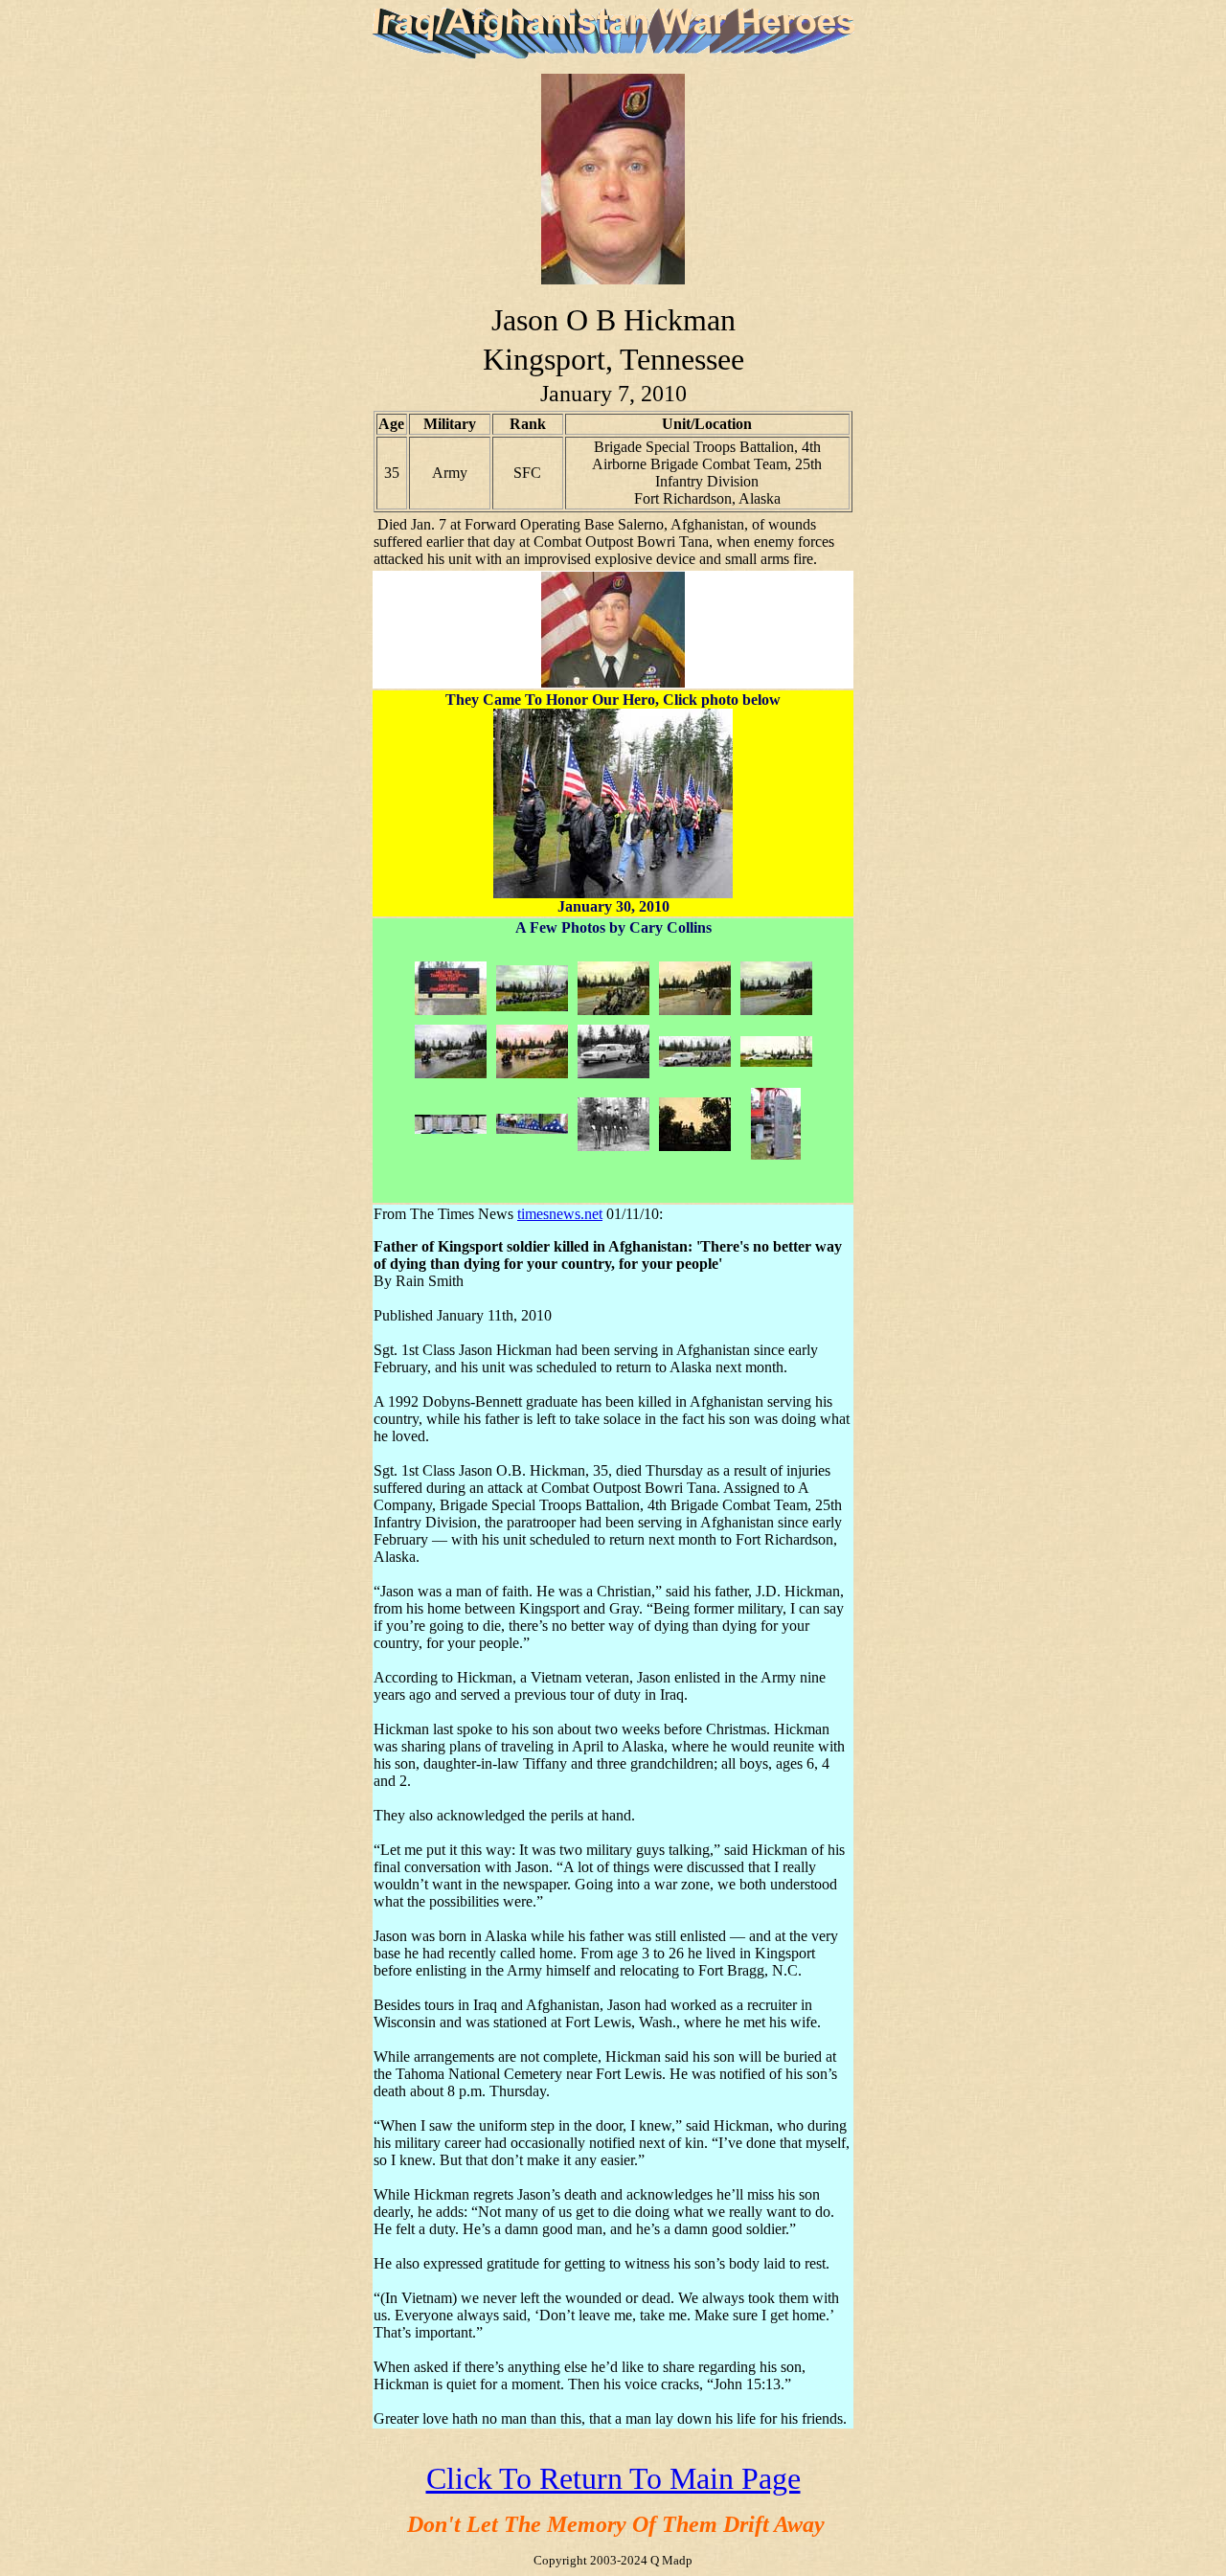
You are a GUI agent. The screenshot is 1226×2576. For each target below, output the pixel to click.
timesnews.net (560, 1214)
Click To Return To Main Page (613, 2478)
